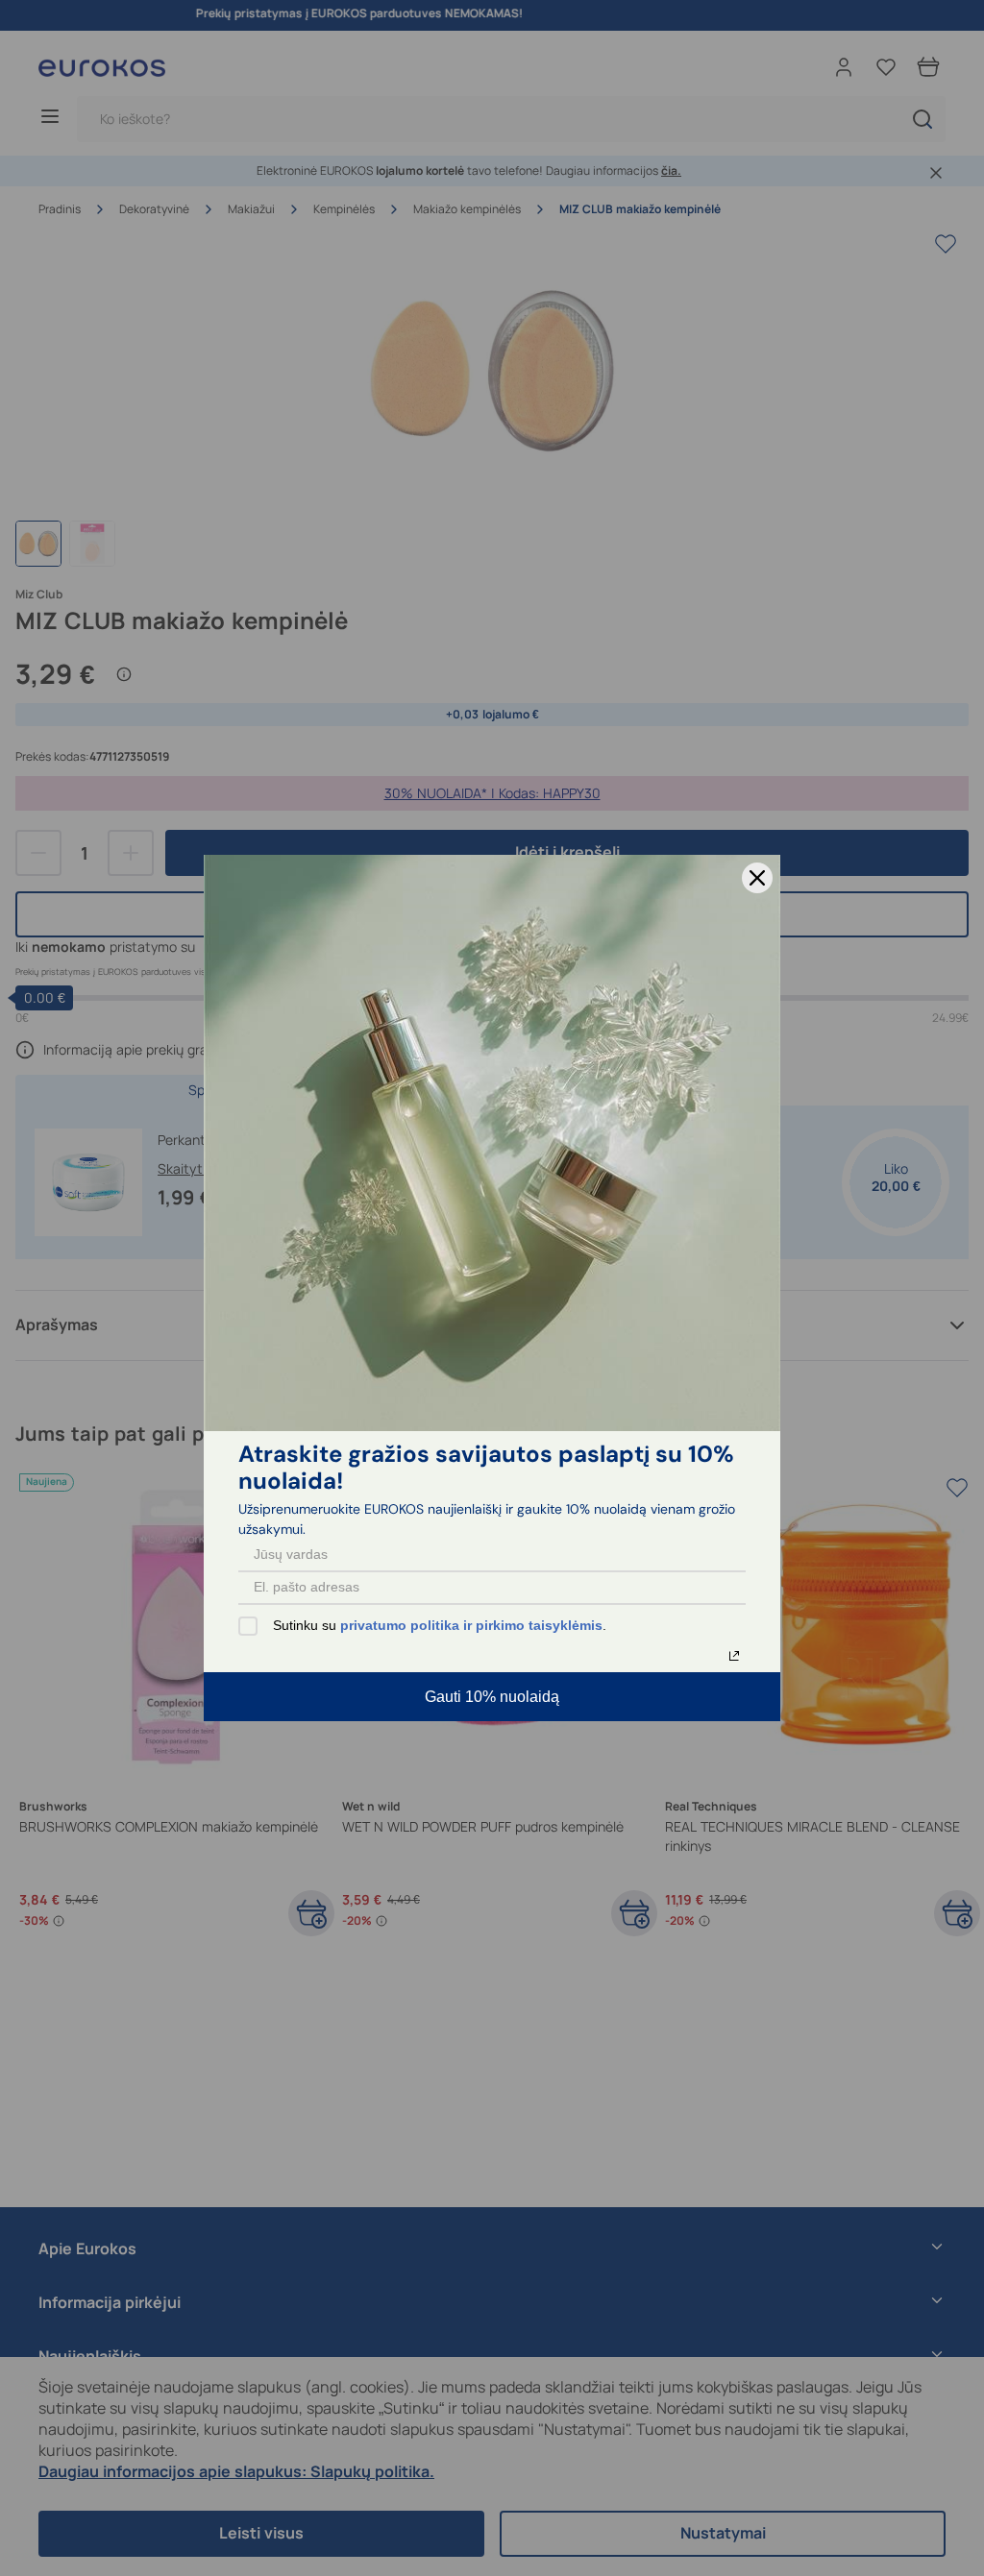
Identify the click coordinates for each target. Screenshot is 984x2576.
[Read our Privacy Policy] (734, 1656)
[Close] (757, 878)
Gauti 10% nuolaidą (492, 1697)
